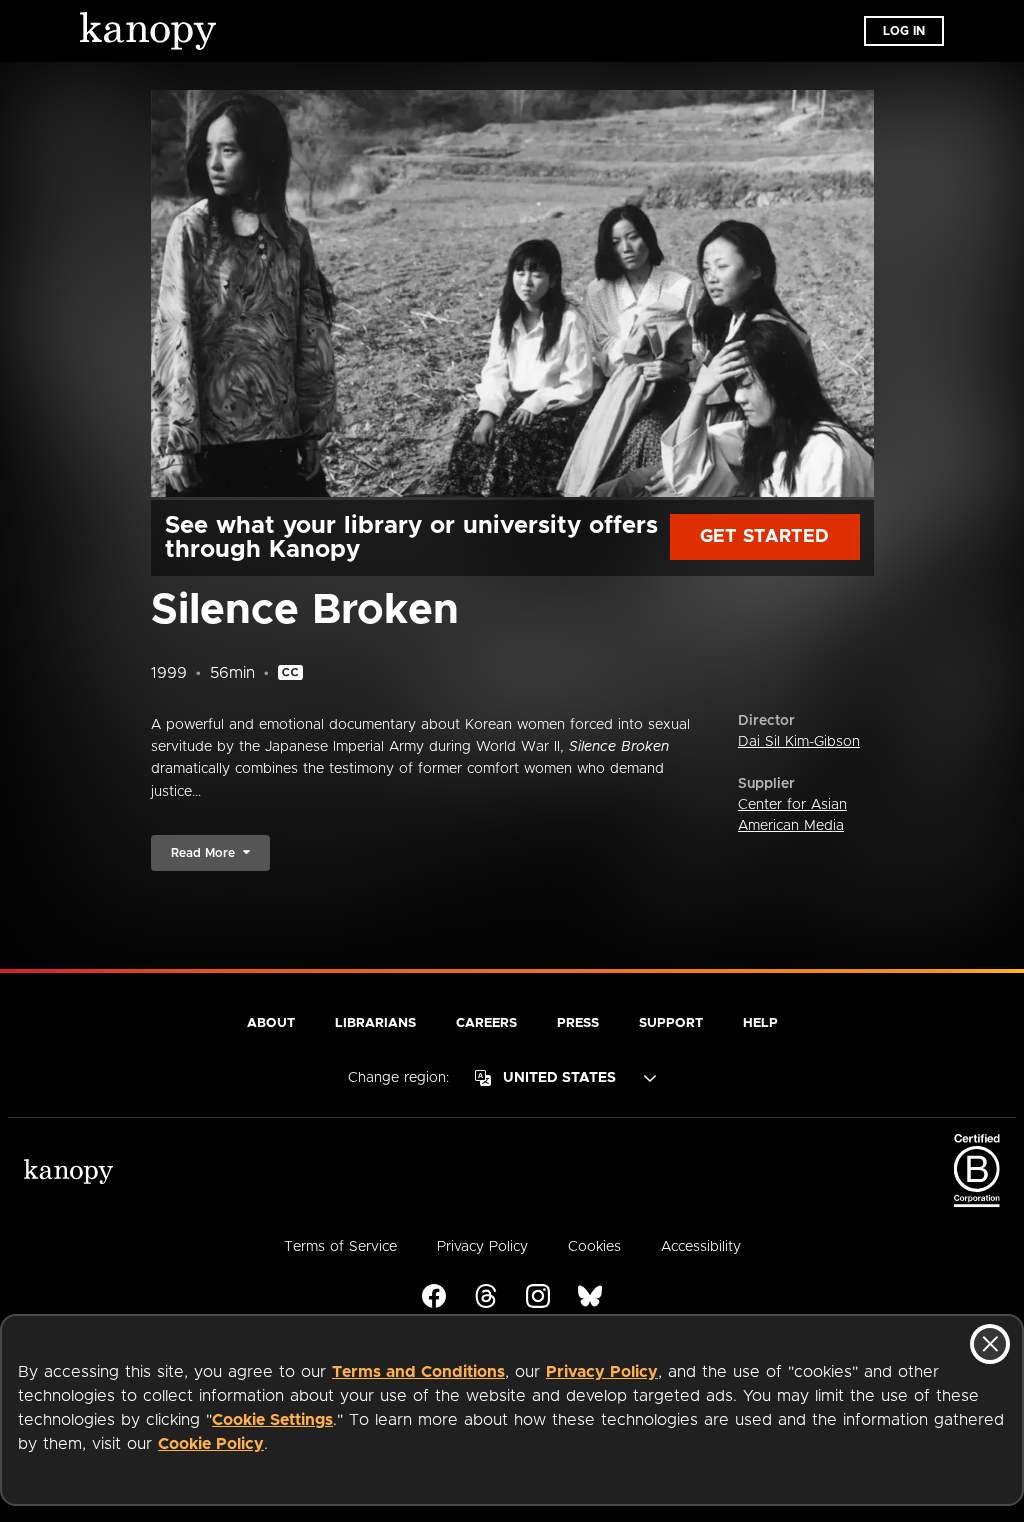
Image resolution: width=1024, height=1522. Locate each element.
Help (760, 1023)
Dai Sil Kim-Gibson (799, 742)
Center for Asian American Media (792, 815)
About (271, 1023)
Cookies (594, 1247)
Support (671, 1023)
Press (578, 1023)
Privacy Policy (602, 1372)
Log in (904, 31)
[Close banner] (990, 1344)
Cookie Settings (272, 1420)
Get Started (764, 537)
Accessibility (701, 1247)
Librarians (375, 1023)
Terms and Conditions (418, 1372)
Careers (486, 1023)
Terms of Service (340, 1247)
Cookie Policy (211, 1444)
